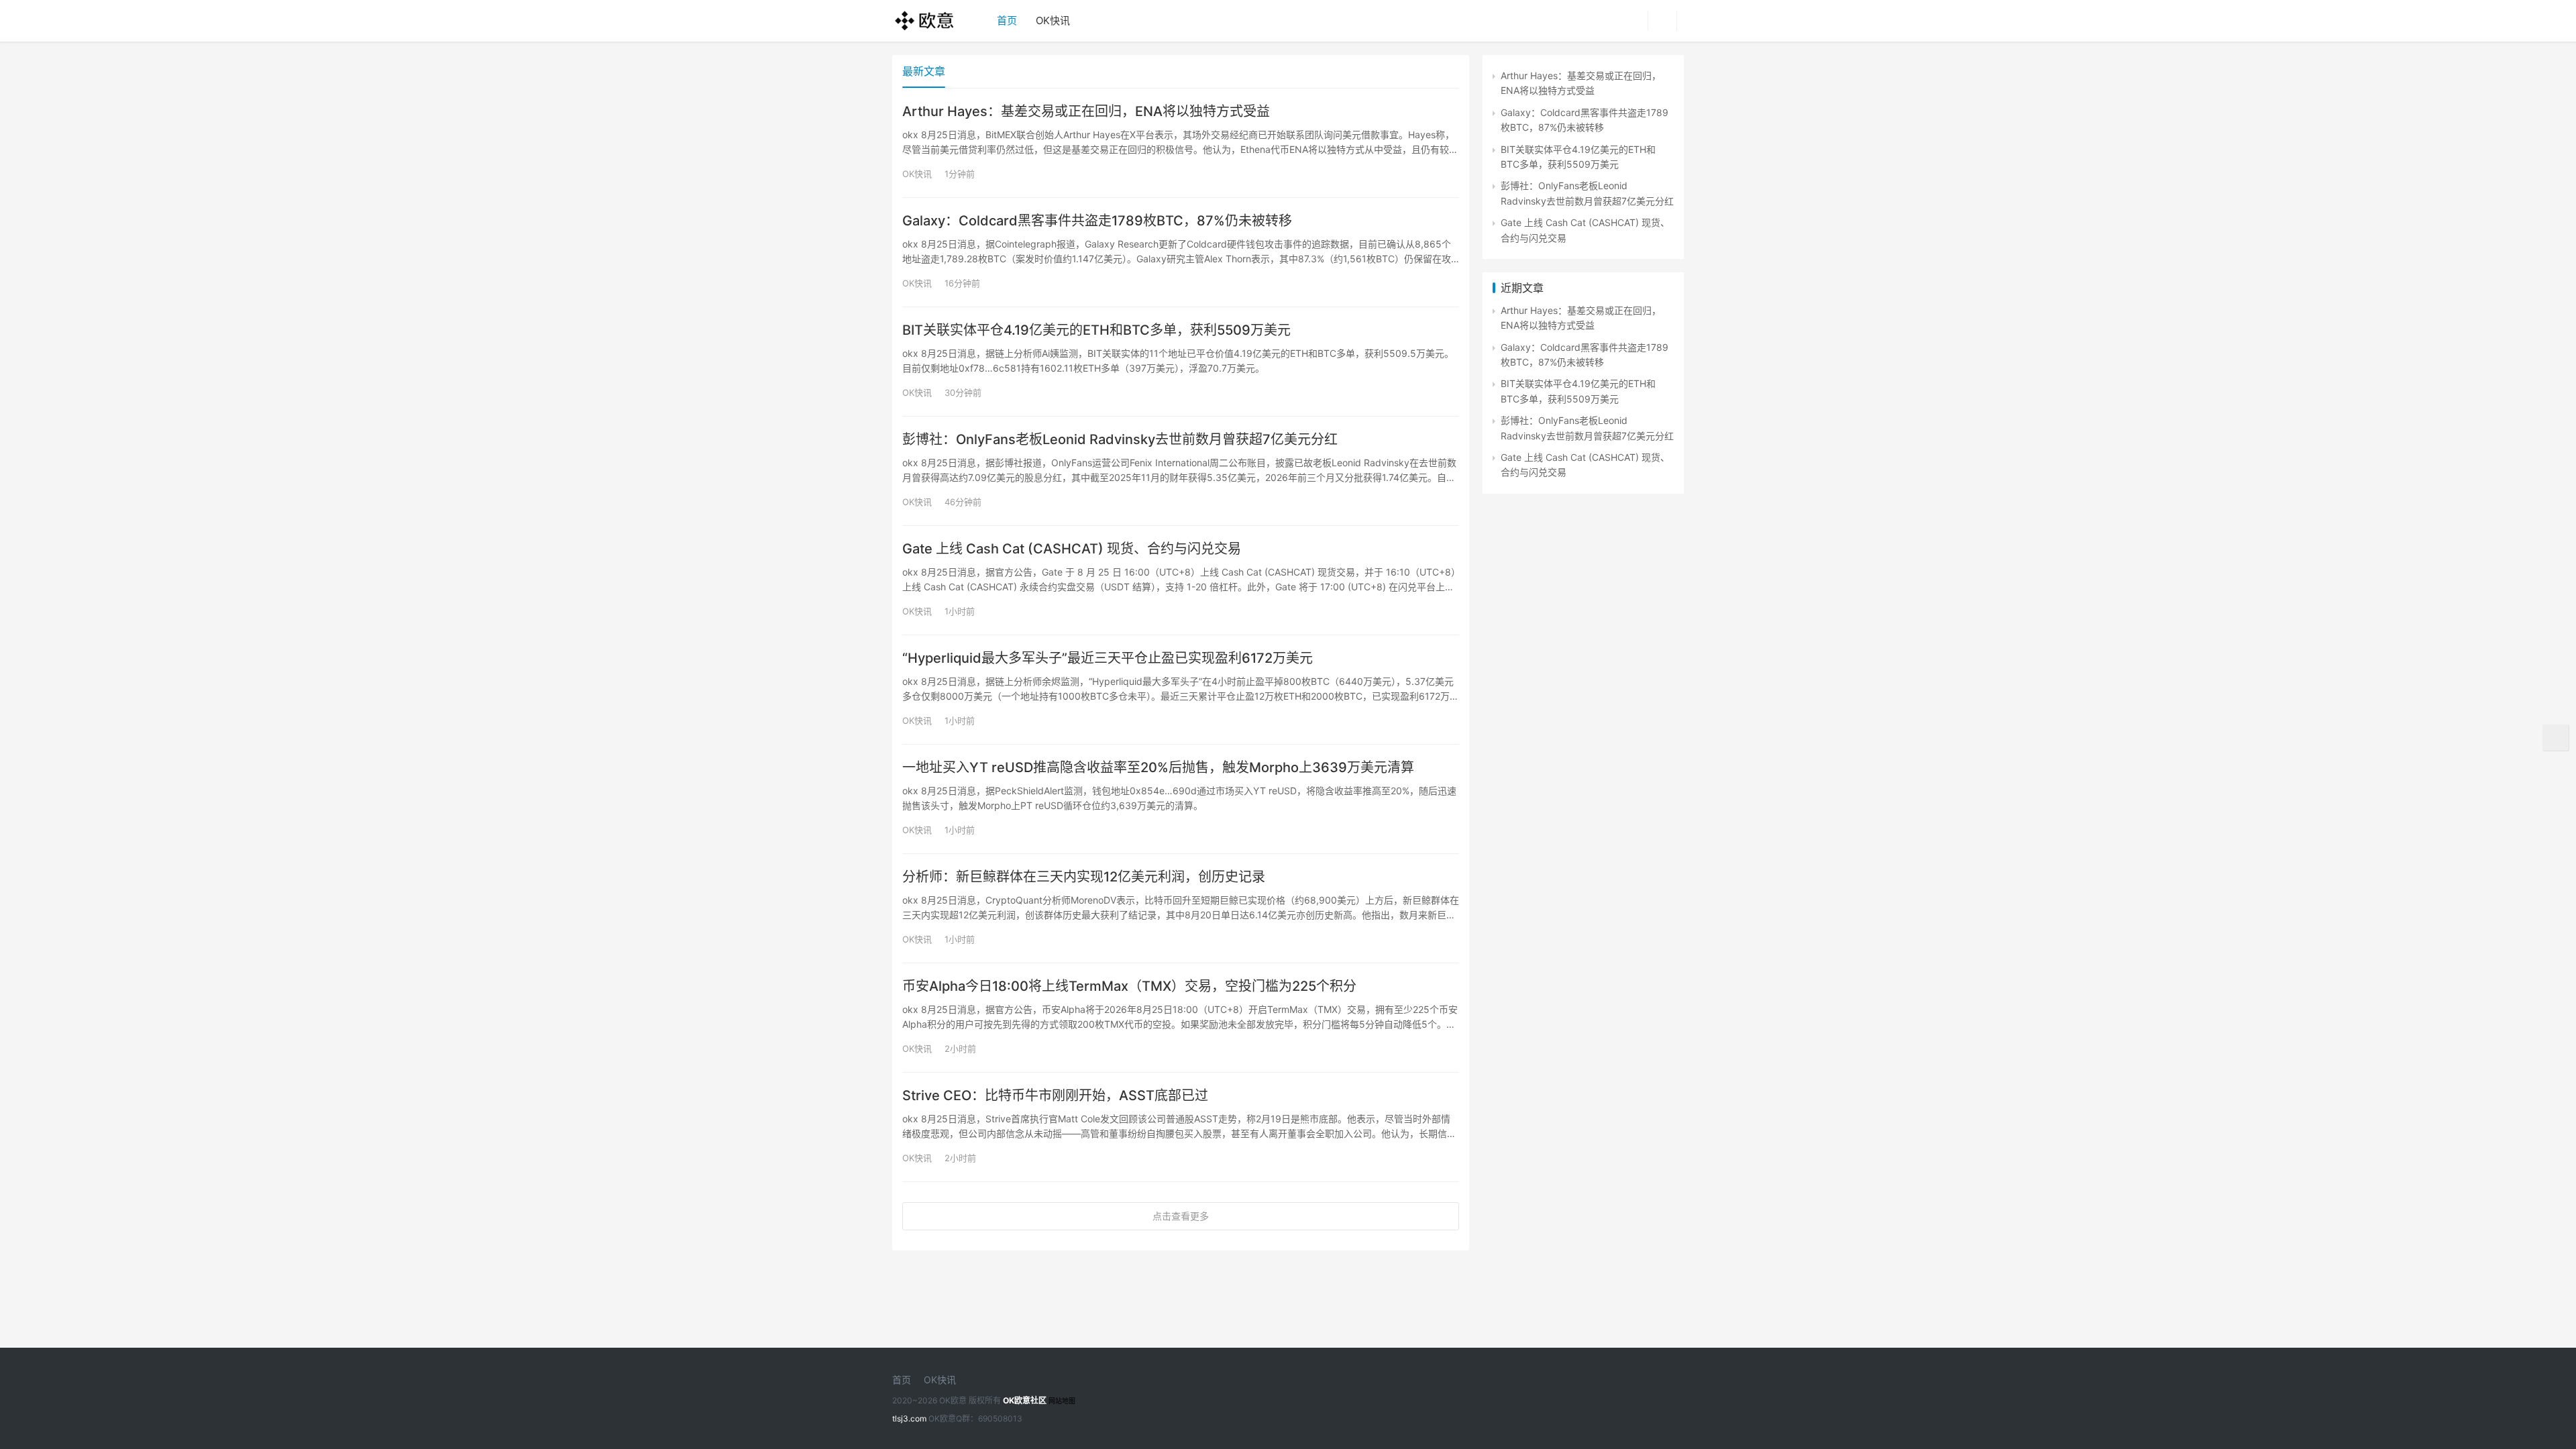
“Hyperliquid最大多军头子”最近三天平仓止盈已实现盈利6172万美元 (1108, 658)
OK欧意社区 (1025, 1400)
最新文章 (924, 71)
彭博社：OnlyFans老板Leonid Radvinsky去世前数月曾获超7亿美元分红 (1120, 439)
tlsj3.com (909, 1418)
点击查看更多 (1181, 1216)
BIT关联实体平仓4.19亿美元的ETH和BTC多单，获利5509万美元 (1096, 330)
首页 (1007, 20)
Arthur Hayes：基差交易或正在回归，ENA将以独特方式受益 (1086, 111)
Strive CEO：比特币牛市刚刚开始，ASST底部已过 (1055, 1095)
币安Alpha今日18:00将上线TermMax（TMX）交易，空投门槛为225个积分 (1129, 986)
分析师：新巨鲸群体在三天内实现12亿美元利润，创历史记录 (1084, 877)
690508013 (1000, 1418)
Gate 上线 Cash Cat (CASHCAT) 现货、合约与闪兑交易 (1072, 549)
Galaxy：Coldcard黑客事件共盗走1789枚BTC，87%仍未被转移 (1097, 221)
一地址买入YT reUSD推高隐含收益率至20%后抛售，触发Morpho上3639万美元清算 (1158, 767)
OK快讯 (1053, 20)
